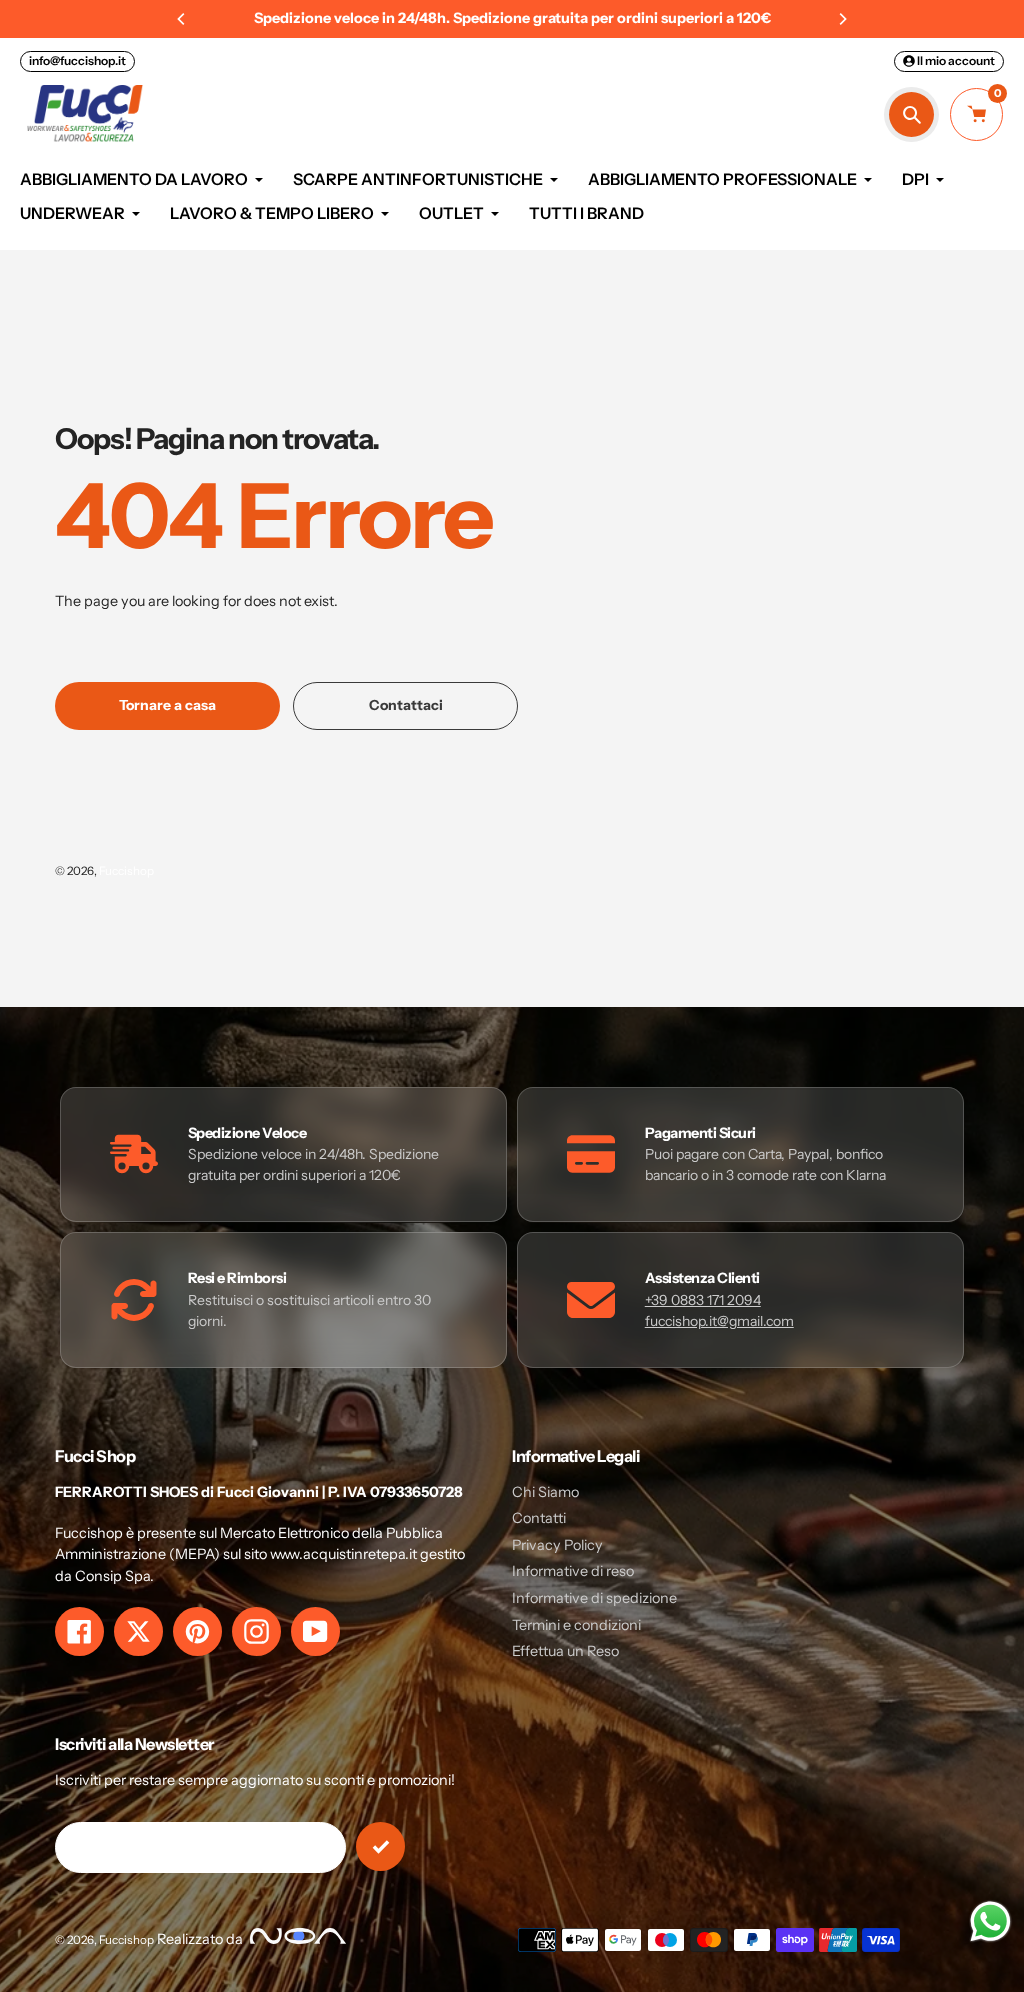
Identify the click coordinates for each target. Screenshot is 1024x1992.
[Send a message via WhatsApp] (990, 1921)
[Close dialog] (736, 771)
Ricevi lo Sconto (512, 1153)
